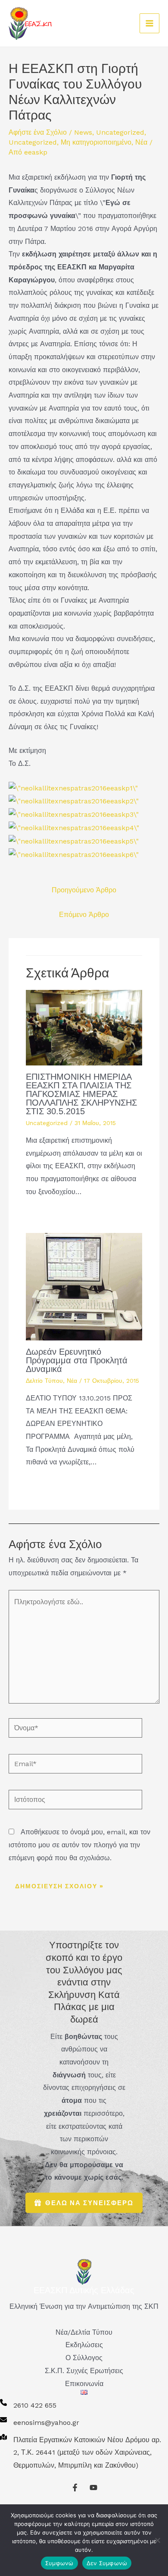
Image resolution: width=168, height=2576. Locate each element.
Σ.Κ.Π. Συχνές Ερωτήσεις (84, 2371)
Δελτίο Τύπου (44, 1381)
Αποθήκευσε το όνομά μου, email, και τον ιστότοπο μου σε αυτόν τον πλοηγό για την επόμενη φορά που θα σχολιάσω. (79, 1845)
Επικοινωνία (84, 2384)
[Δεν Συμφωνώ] (157, 2540)
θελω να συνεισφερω (89, 2203)
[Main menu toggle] (149, 23)
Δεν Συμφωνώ (107, 2563)
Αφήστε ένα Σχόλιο (38, 132)
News (83, 132)
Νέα (141, 142)
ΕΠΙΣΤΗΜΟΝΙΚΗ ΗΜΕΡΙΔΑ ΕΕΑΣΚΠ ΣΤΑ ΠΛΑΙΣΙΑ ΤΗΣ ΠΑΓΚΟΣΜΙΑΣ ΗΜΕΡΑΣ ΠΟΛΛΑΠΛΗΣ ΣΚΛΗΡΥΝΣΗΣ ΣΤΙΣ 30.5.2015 (81, 1094)
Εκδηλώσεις (84, 2345)
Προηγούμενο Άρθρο (84, 890)
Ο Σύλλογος (84, 2358)
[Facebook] (75, 2487)
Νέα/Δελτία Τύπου (84, 2332)
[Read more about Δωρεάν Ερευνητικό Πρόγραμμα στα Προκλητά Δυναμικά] (84, 1286)
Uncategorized (120, 132)
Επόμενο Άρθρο (84, 915)
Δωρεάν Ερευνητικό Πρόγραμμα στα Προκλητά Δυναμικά (77, 1360)
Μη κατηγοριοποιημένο (96, 142)
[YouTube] (93, 2487)
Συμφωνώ (59, 2563)
